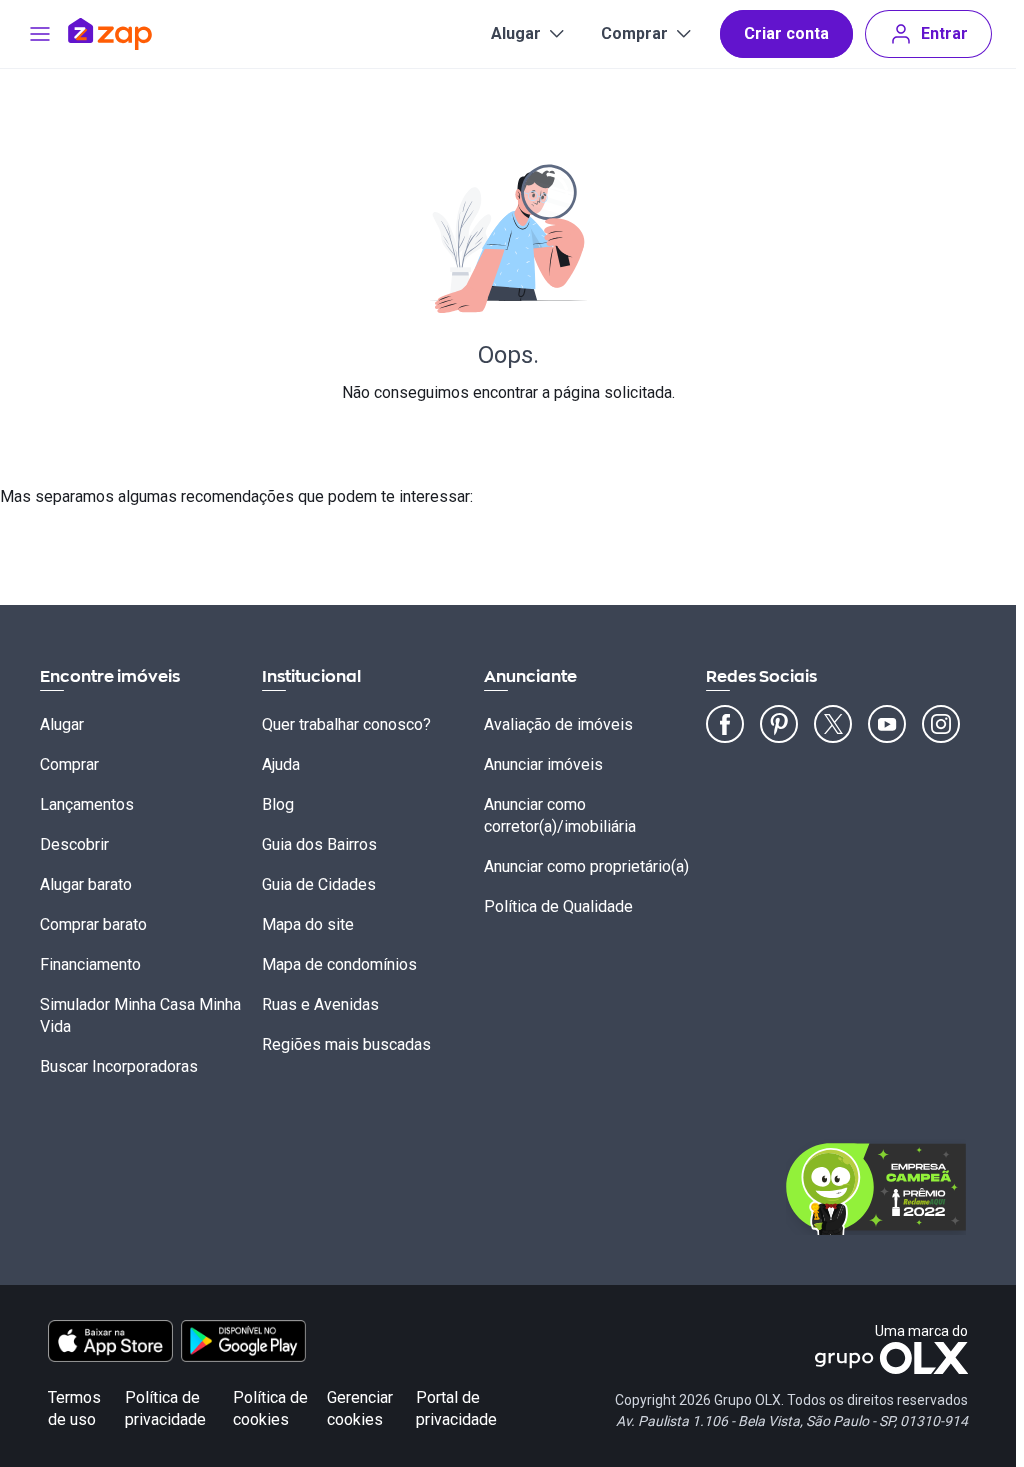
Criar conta (786, 33)
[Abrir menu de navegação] (40, 34)
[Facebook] (725, 724)
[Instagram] (941, 724)
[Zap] (139, 34)
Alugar (516, 33)
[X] (833, 724)
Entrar (944, 33)
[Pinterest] (779, 724)
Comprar (634, 33)
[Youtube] (887, 724)
